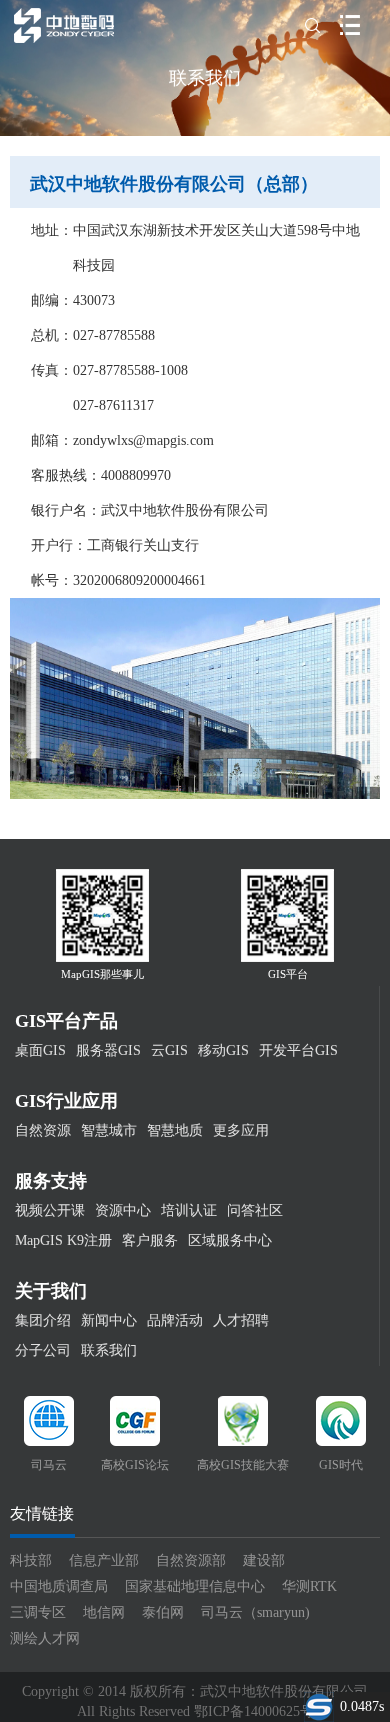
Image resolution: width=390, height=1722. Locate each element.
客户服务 (150, 1240)
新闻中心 (109, 1320)
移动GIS (223, 1050)
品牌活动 (175, 1320)
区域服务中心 (230, 1240)
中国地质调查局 (59, 1586)
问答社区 (255, 1210)
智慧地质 (175, 1130)
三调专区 (38, 1612)
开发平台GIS (298, 1050)
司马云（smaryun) (255, 1612)
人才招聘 (241, 1320)
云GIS (169, 1050)
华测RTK (309, 1586)
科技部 (31, 1560)
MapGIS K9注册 (63, 1240)
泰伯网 (163, 1612)
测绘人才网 (45, 1638)
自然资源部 (191, 1560)
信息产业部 (104, 1560)
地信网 (104, 1612)
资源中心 (123, 1210)
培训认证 (189, 1210)
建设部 (264, 1560)
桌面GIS (40, 1050)
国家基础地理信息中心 (195, 1586)
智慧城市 (109, 1130)
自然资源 (43, 1130)
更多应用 (241, 1130)
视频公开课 (50, 1210)
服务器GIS (108, 1050)
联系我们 (109, 1350)
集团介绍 (43, 1320)
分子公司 (43, 1350)
